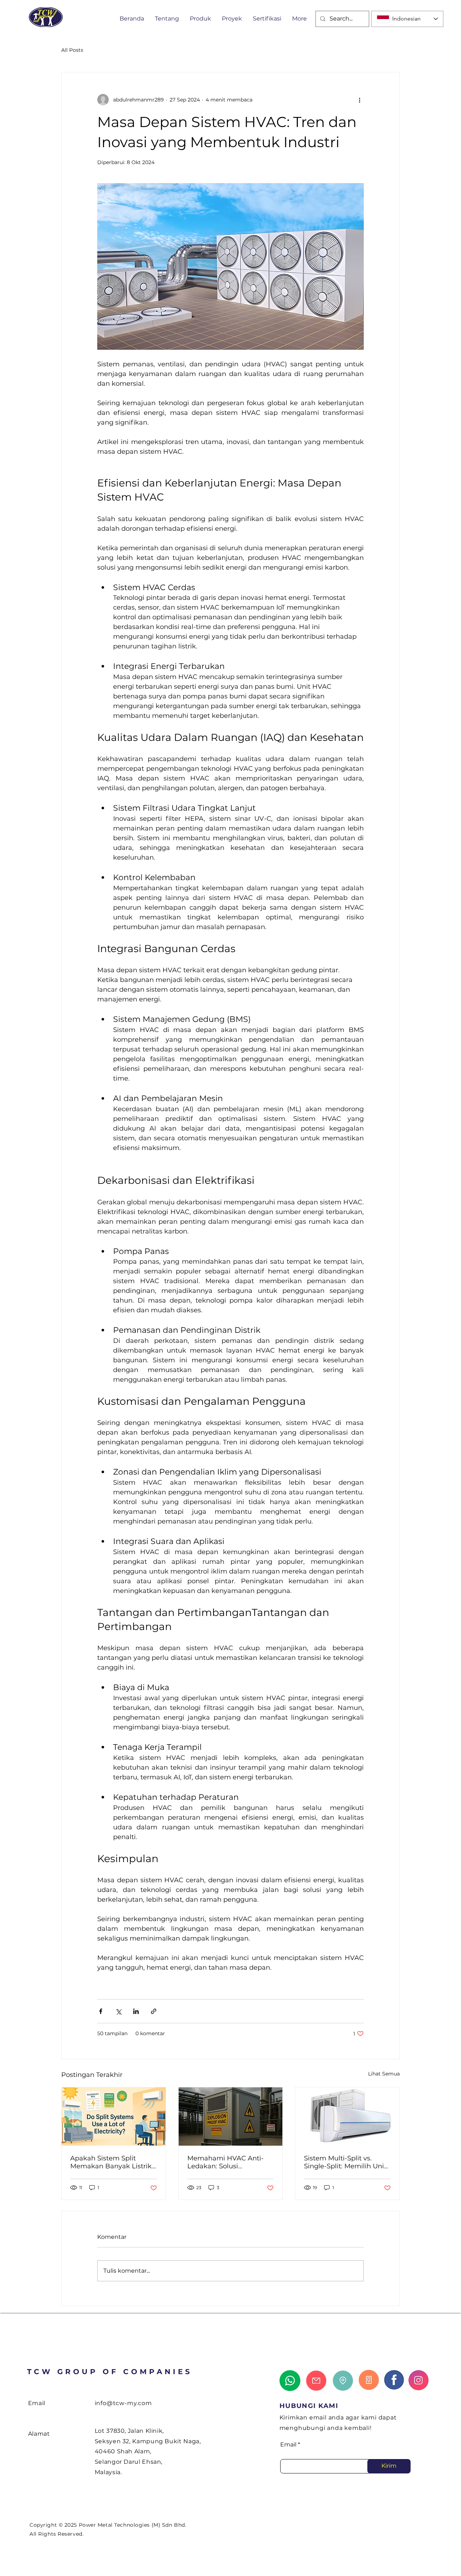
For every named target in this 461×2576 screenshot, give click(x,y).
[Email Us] (316, 2381)
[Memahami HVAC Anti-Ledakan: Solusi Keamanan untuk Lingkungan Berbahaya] (231, 2117)
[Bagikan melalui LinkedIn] (136, 2011)
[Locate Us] (343, 2381)
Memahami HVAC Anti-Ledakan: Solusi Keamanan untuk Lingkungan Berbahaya (226, 2162)
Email (288, 2445)
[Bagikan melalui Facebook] (101, 2011)
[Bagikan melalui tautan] (154, 2011)
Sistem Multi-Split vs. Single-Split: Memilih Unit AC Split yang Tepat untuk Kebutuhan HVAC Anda (346, 2162)
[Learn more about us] (394, 2380)
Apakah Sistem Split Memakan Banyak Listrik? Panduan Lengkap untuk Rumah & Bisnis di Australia (113, 2162)
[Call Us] (369, 2380)
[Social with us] (420, 2379)
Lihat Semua (384, 2074)
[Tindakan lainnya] (359, 100)
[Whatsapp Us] (290, 2381)
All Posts (72, 50)
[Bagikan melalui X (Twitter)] (118, 2011)
